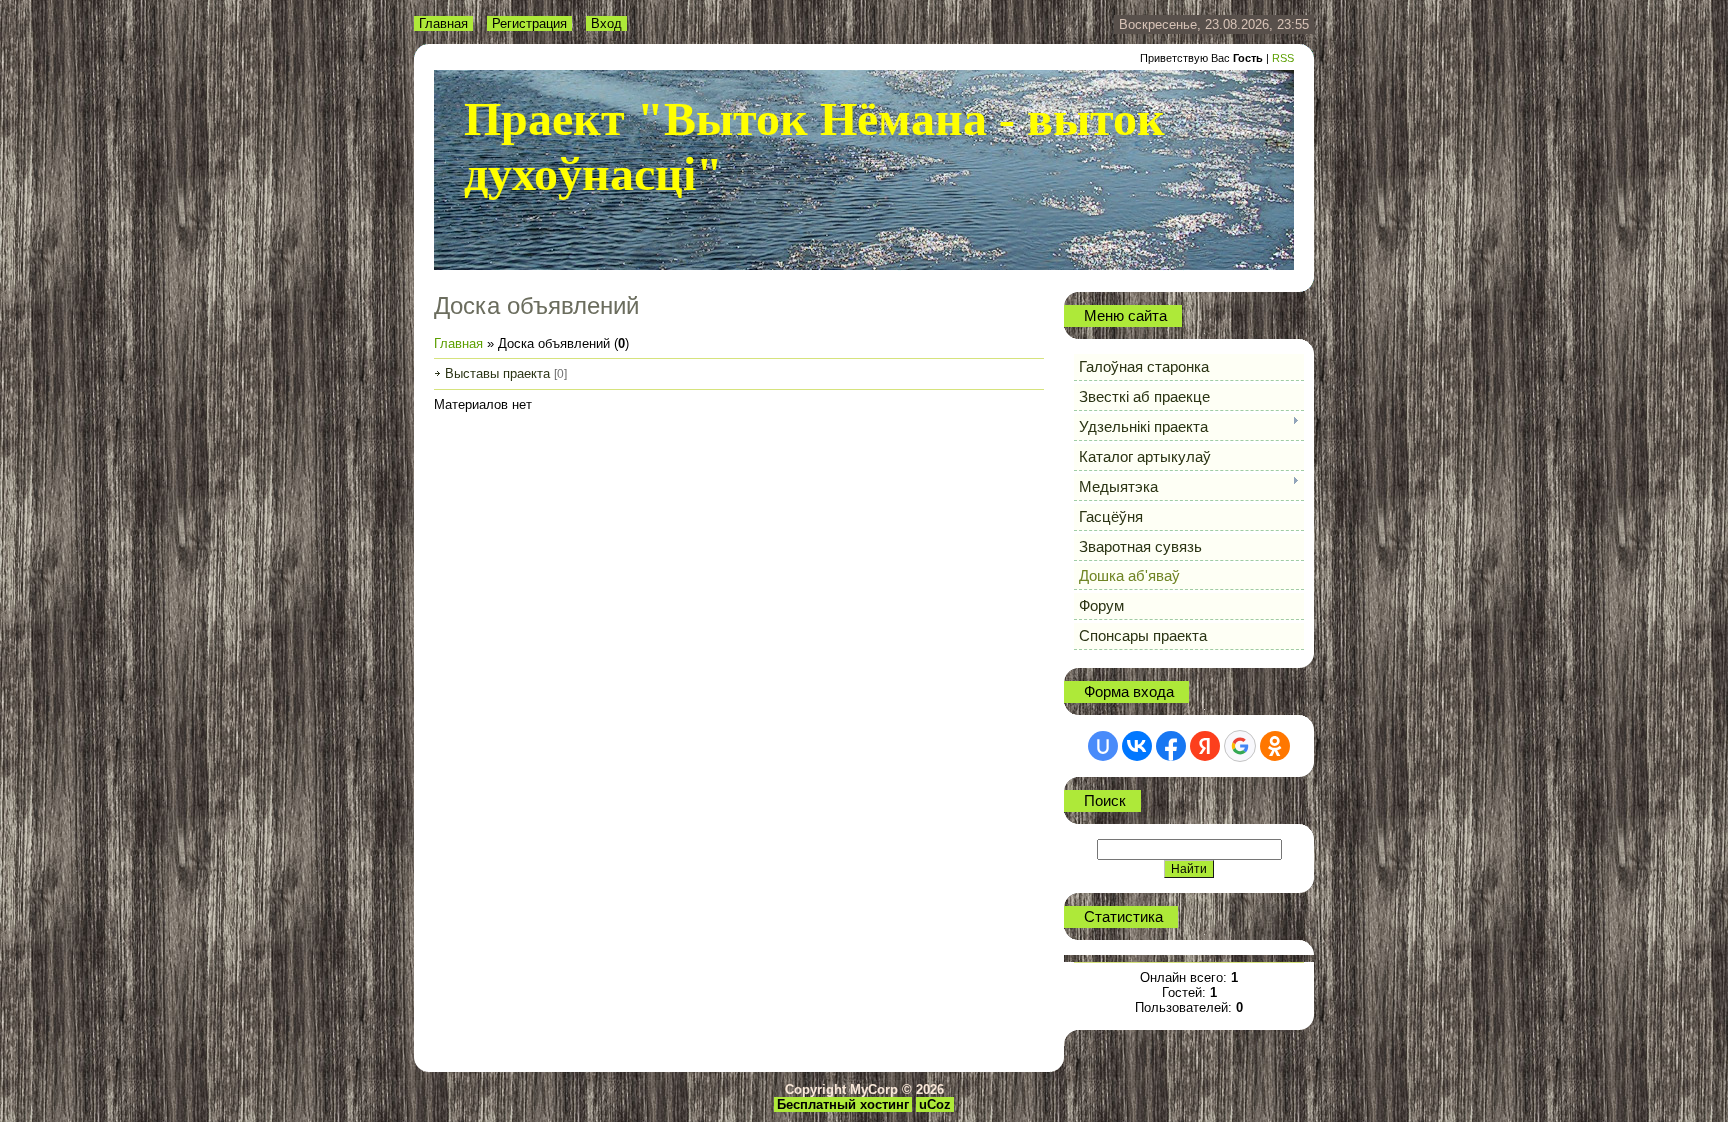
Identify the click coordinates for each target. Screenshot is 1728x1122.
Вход (606, 23)
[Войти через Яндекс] (1205, 746)
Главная (443, 23)
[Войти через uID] (1103, 746)
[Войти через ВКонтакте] (1137, 746)
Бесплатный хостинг (843, 1104)
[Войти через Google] (1240, 746)
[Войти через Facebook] (1171, 746)
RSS (1283, 58)
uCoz (935, 1104)
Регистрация (529, 23)
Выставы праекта (497, 373)
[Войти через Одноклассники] (1275, 746)
